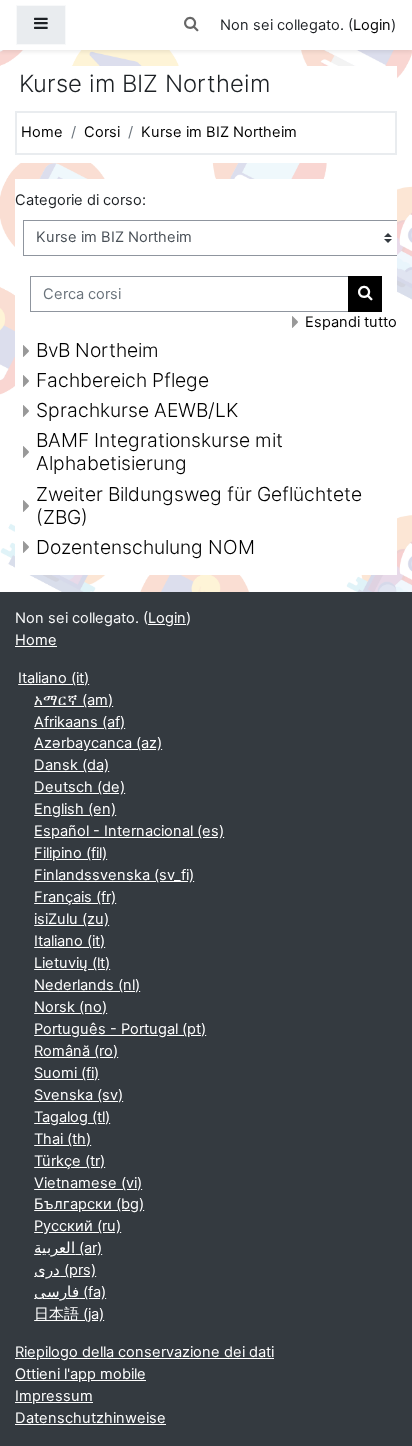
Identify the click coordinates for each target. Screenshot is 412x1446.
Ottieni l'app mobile (80, 1374)
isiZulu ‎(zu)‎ (71, 919)
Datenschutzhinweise (90, 1418)
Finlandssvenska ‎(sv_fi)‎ (114, 875)
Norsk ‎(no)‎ (70, 1007)
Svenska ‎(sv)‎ (78, 1095)
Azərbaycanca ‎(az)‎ (98, 743)
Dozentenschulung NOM (145, 547)
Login (372, 25)
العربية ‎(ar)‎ (68, 1248)
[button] (192, 25)
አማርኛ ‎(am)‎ (73, 700)
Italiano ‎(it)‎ (53, 678)
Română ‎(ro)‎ (76, 1051)
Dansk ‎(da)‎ (71, 765)
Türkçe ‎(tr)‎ (69, 1161)
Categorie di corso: (80, 200)
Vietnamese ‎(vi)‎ (88, 1183)
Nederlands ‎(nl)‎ (87, 985)
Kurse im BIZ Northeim (219, 132)
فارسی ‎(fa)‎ (70, 1292)
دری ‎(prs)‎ (65, 1270)
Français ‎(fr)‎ (75, 897)
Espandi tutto (351, 322)
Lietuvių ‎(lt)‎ (72, 963)
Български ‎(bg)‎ (89, 1204)
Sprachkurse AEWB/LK (137, 410)
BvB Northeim (97, 350)
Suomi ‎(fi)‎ (66, 1073)
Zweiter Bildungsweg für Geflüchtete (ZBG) (199, 505)
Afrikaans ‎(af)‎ (79, 722)
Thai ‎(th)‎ (62, 1139)
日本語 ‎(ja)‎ (69, 1314)
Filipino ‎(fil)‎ (70, 853)
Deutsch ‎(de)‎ (79, 787)
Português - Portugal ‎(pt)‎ (120, 1029)
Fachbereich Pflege (122, 380)
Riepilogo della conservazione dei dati (144, 1352)
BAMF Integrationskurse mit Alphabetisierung (159, 451)
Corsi (102, 132)
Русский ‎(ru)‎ (77, 1226)
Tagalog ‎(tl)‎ (72, 1117)
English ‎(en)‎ (75, 809)
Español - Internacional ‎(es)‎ (129, 831)
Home (42, 132)
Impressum (54, 1396)
